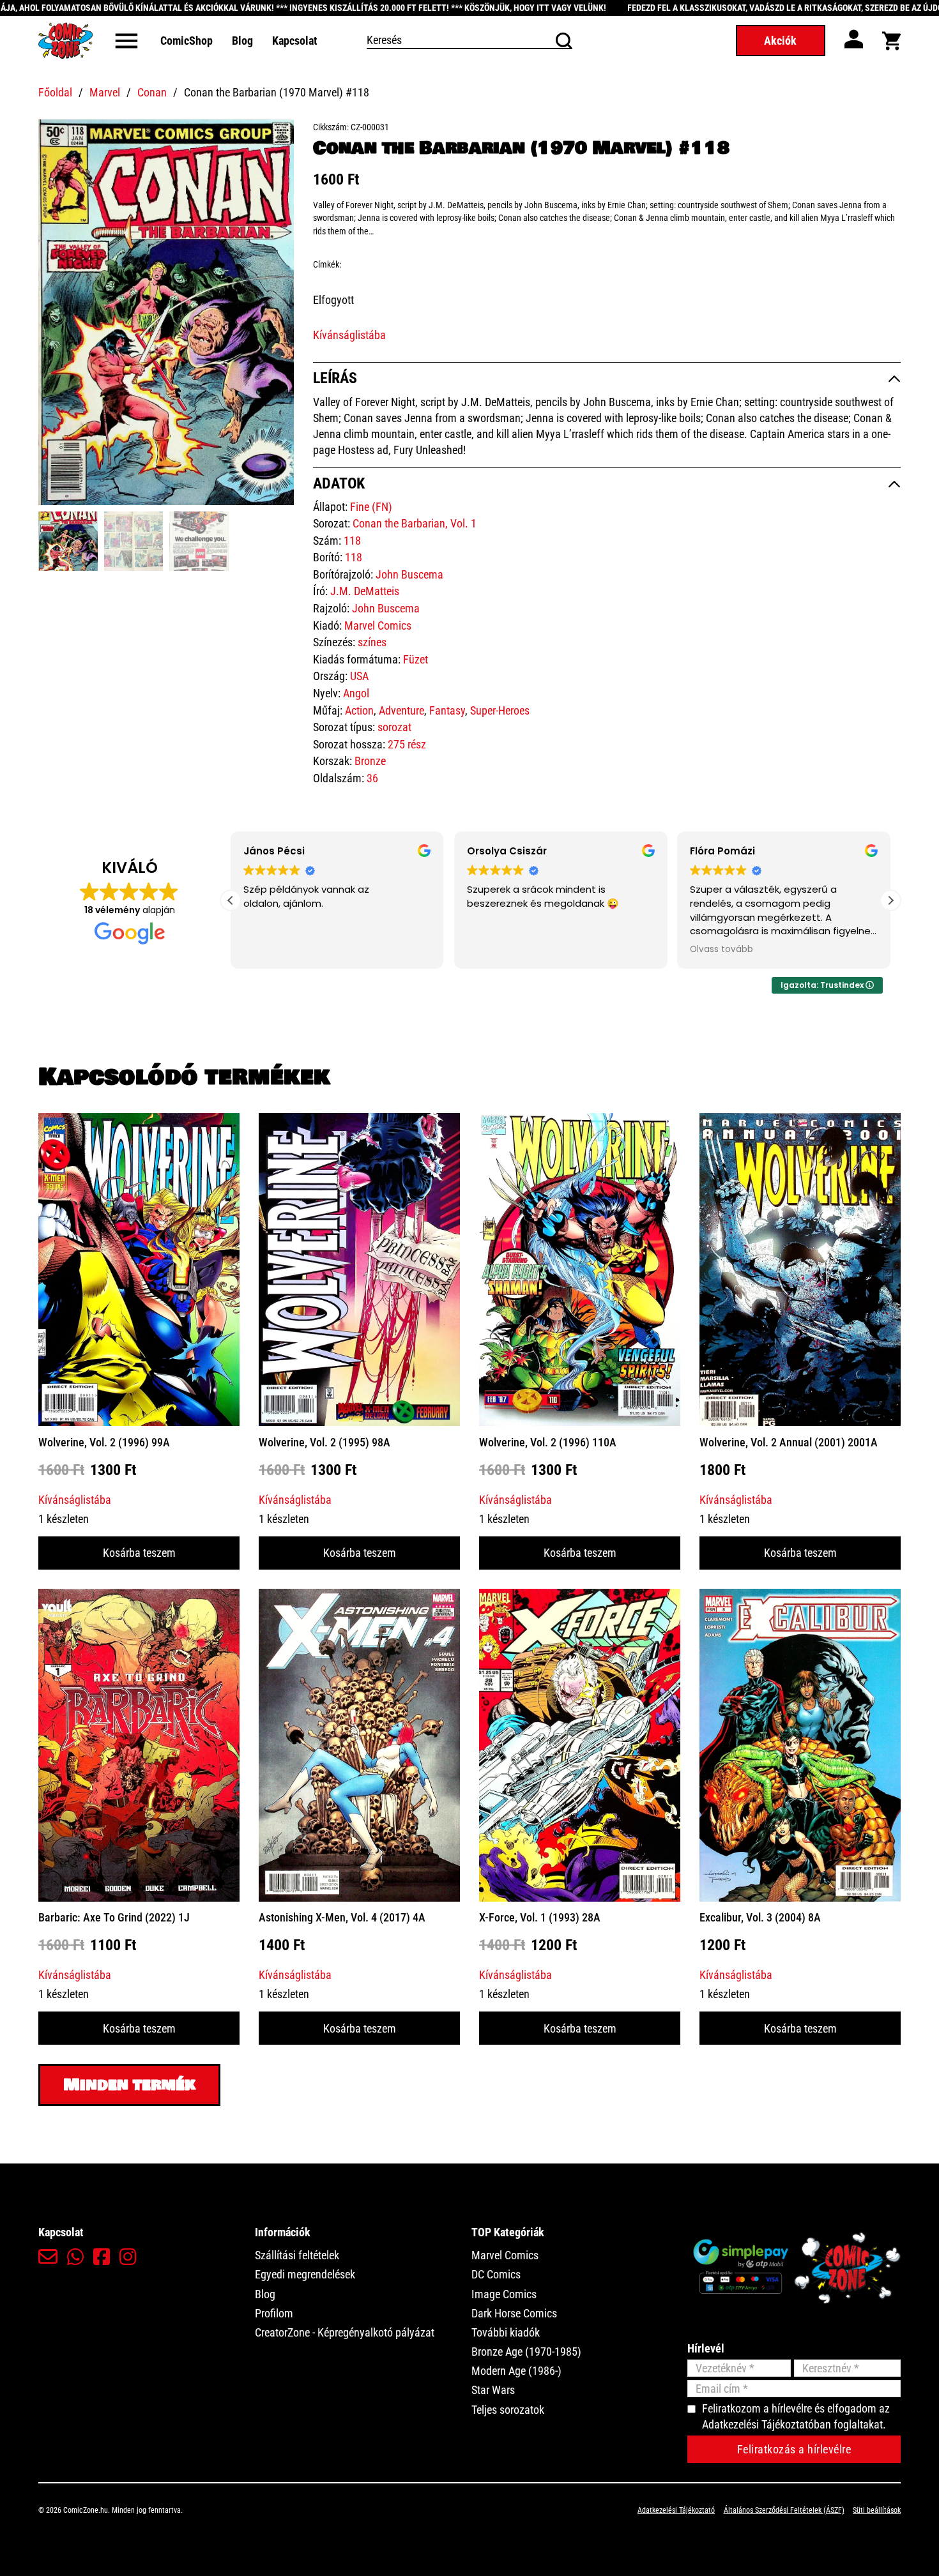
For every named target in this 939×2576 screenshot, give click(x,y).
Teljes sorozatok (508, 2410)
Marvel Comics (378, 625)
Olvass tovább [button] (499, 950)
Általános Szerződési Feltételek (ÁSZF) (784, 2510)
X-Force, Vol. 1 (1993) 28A (540, 1917)
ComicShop (187, 41)
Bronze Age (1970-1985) (526, 2352)
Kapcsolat (295, 41)
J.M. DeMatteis (365, 591)
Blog (242, 41)
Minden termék (129, 2085)
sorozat (394, 727)
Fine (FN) (371, 507)
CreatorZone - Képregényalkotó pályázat (345, 2332)
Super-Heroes (500, 710)
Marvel (105, 92)
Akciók (780, 41)
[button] (277, 137)
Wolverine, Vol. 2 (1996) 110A (548, 1442)
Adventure (401, 710)
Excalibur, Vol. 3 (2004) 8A (760, 1917)
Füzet (416, 659)
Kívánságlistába (349, 335)
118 (352, 541)
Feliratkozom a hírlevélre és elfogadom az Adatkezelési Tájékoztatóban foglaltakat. (796, 2416)
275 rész (407, 744)
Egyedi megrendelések (305, 2274)
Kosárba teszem (139, 1553)
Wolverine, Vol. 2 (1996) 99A (104, 1442)
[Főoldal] (65, 41)
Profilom (274, 2313)
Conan (152, 92)
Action (359, 710)
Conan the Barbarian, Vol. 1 (415, 523)
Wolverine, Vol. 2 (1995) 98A (324, 1442)
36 (372, 778)
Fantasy (447, 710)
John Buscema (409, 574)
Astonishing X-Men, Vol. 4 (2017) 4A (342, 1917)
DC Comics (496, 2274)
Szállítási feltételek (297, 2255)
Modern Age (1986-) (516, 2371)
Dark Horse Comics (514, 2313)
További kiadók (506, 2332)
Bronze (370, 761)
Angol (356, 693)
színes (372, 642)
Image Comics (504, 2294)
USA (359, 676)
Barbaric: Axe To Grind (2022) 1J (114, 1917)
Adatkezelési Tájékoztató (676, 2510)
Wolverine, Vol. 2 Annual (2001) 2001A (789, 1442)
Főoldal (55, 92)
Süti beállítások (877, 2510)
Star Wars (493, 2390)
